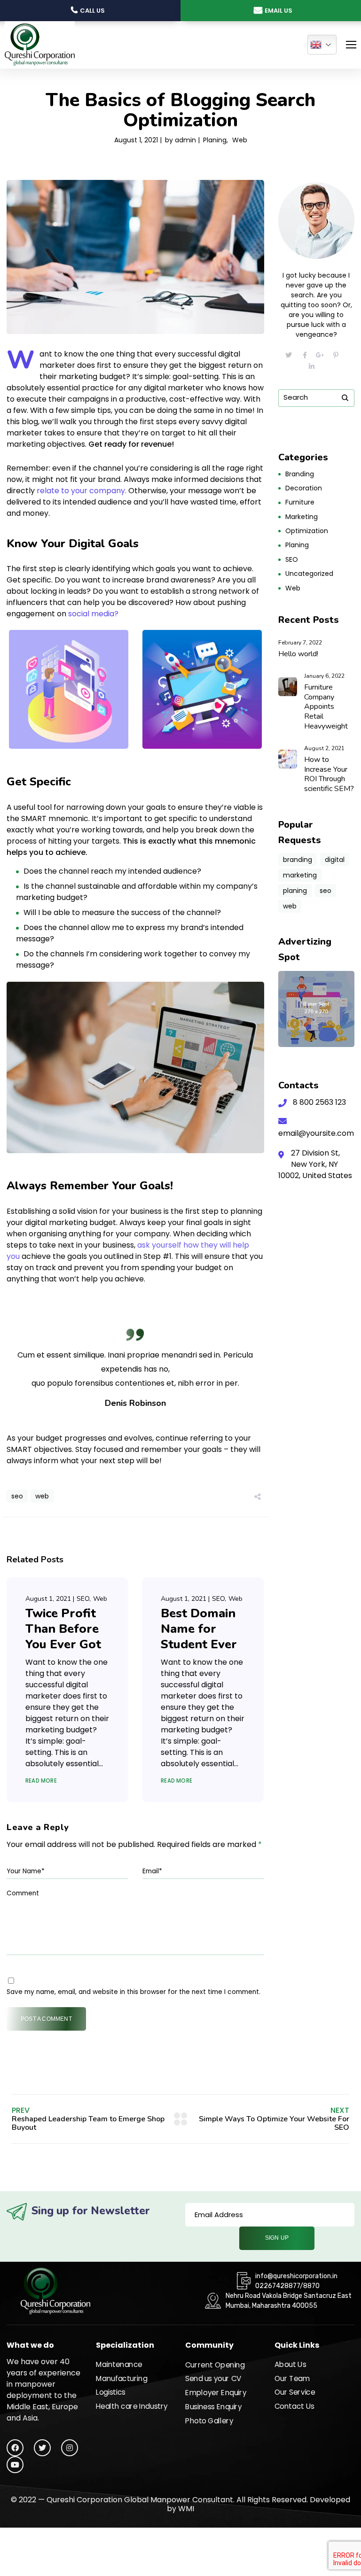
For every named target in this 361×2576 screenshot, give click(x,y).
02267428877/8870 (287, 2286)
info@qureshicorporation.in (296, 2276)
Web (240, 140)
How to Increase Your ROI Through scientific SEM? (329, 774)
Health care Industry (132, 2406)
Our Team (292, 2378)
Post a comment (46, 2019)
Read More (41, 1781)
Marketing (302, 517)
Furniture (300, 502)
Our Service (295, 2392)
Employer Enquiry (216, 2393)
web (42, 1496)
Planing (215, 140)
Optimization (307, 531)
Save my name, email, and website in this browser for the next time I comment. (133, 1992)
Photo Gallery (209, 2421)
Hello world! (298, 654)
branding (298, 860)
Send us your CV (213, 2379)
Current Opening (215, 2365)
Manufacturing (122, 2378)
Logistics (111, 2392)
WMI (186, 2509)
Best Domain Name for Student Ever (199, 1629)
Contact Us (294, 2406)
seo (17, 1496)
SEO (83, 1599)
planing (295, 891)
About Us (290, 2365)
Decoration (304, 488)
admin (185, 140)
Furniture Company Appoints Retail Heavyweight (326, 707)
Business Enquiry (214, 2406)
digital (335, 860)
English (322, 45)
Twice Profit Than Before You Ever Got (63, 1629)
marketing (300, 875)
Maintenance (119, 2365)
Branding (300, 474)
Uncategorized (309, 574)
